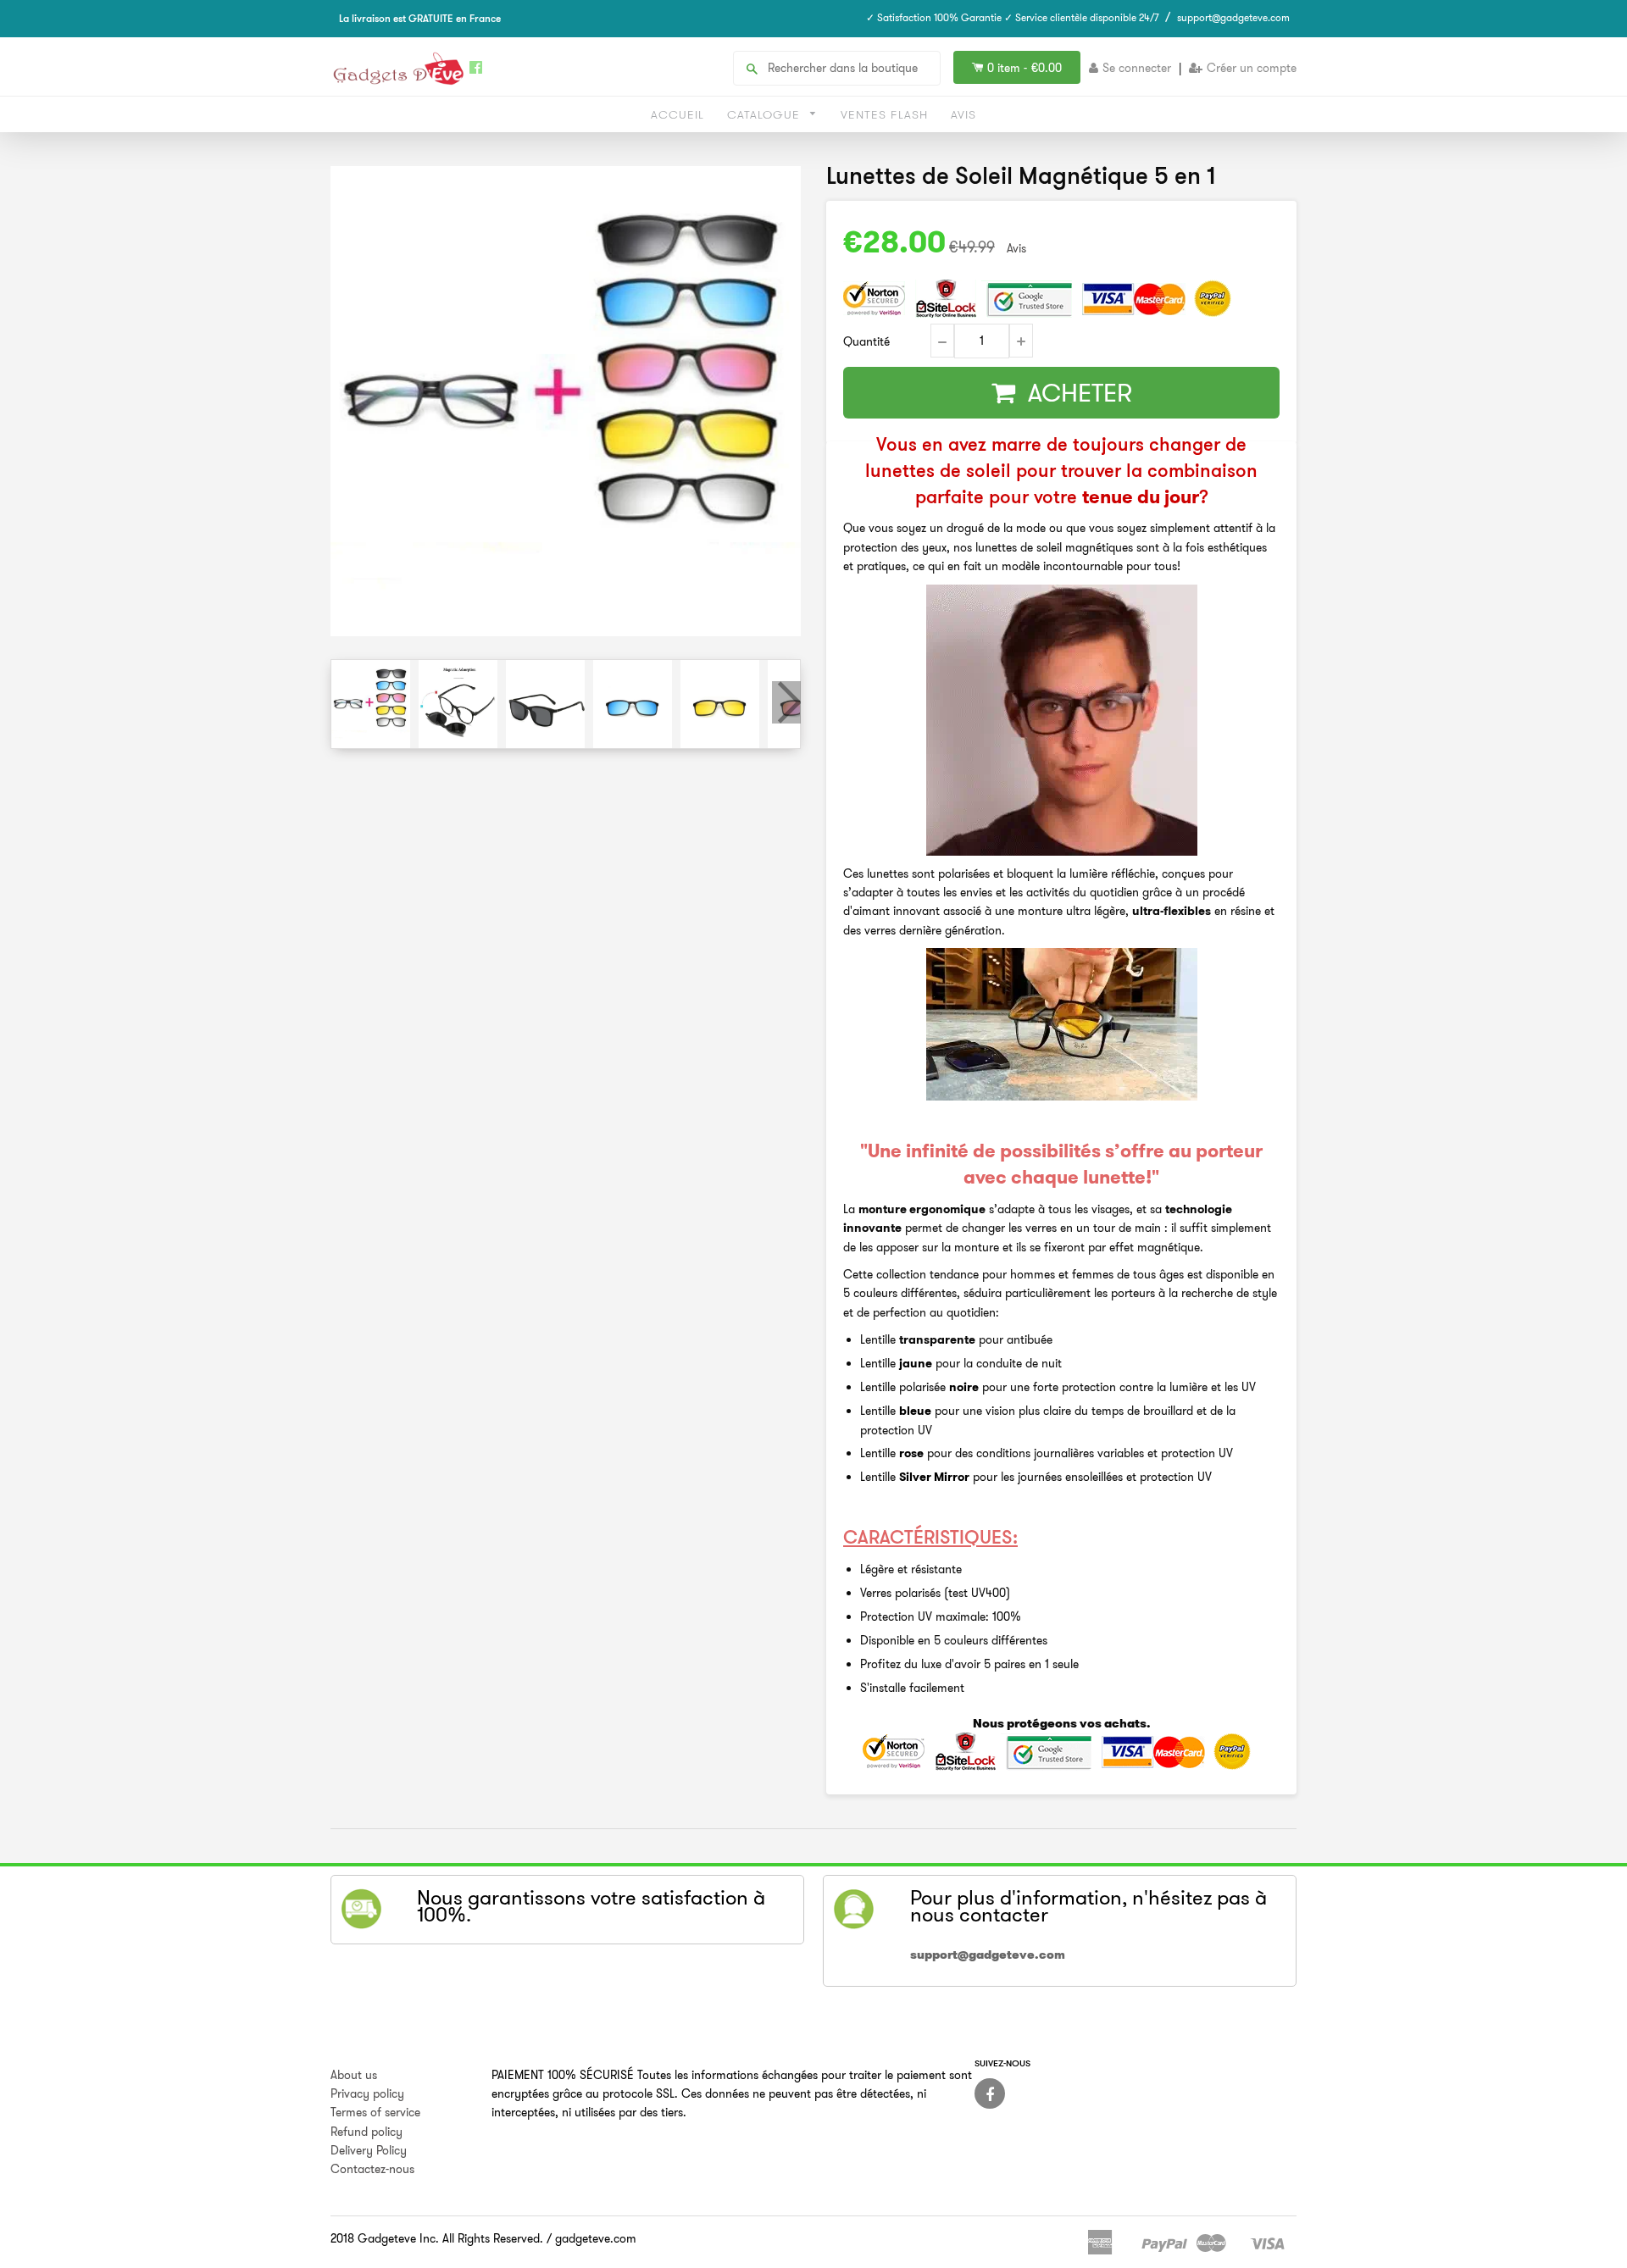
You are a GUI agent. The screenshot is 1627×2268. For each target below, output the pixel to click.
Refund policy (366, 2132)
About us (354, 2075)
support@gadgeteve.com (1233, 17)
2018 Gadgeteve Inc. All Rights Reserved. (437, 2238)
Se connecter (1137, 68)
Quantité (866, 341)
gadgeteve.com (596, 2238)
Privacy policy (367, 2093)
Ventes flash (884, 114)
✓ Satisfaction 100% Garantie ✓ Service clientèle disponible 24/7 (1013, 17)
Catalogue (766, 114)
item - (1025, 68)
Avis (963, 114)
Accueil (677, 114)
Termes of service (375, 2112)
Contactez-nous (372, 2169)
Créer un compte (1252, 68)
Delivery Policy (369, 2150)
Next (786, 702)
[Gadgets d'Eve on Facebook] (990, 2093)
